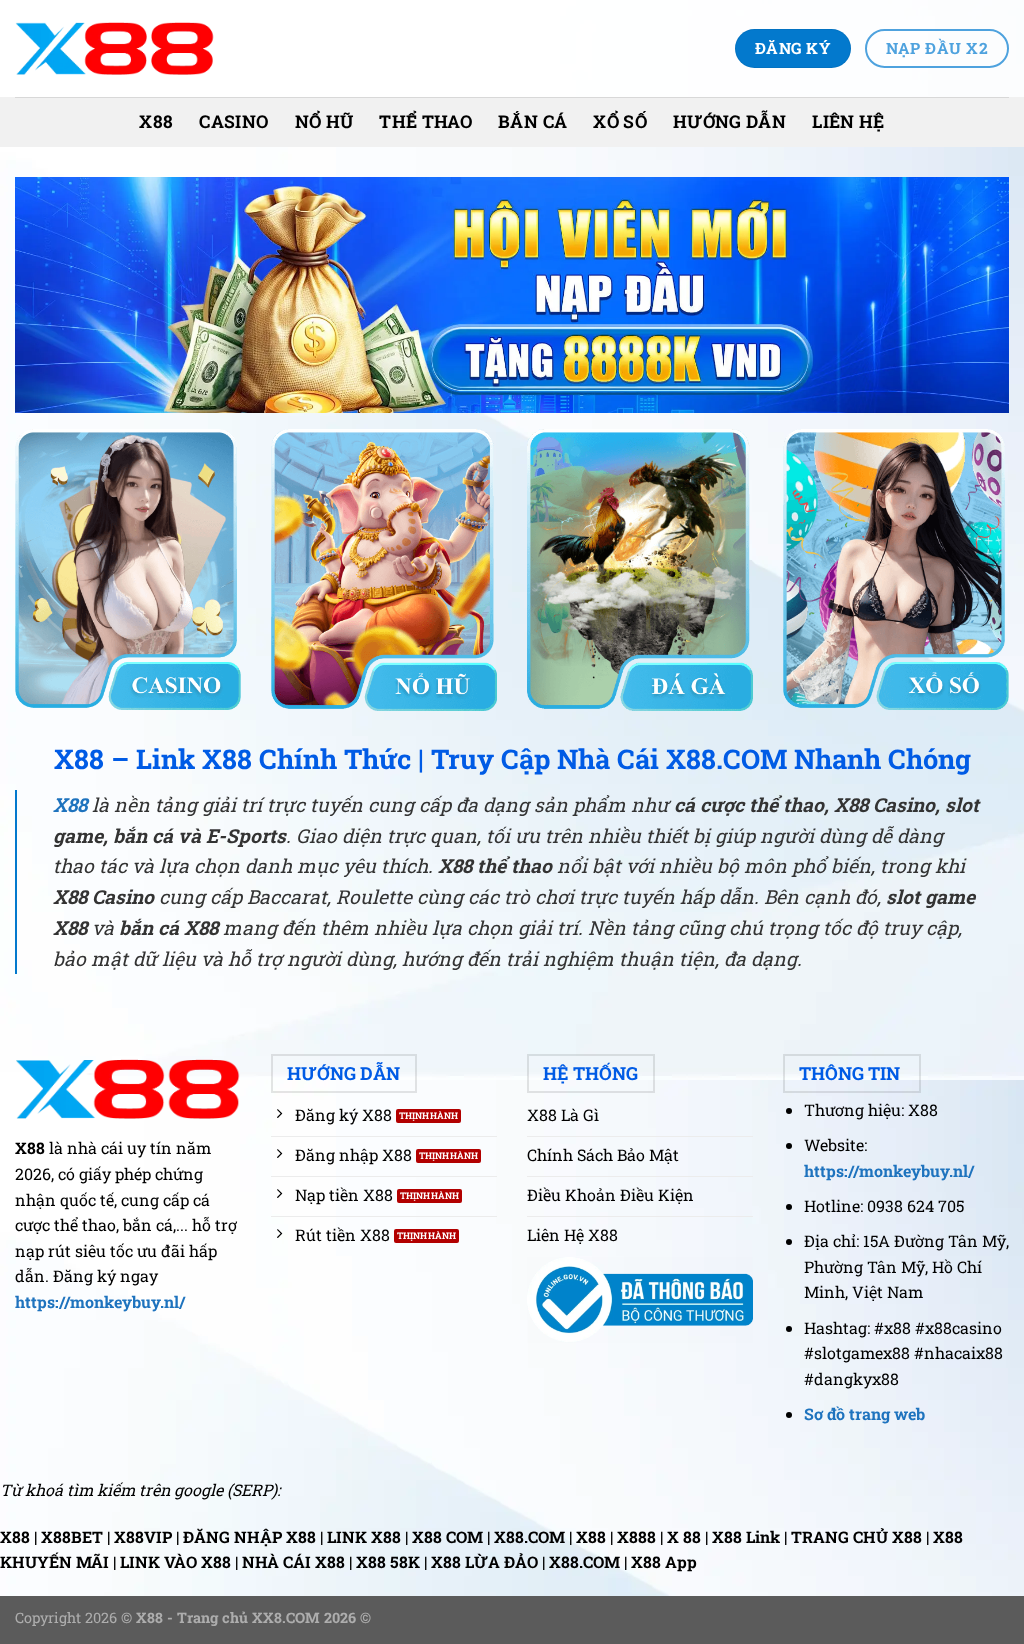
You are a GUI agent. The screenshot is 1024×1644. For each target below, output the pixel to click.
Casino (233, 121)
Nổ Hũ (324, 121)
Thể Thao (425, 121)
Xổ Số (620, 121)
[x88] (115, 48)
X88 (156, 121)
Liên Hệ (848, 121)
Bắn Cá (532, 121)
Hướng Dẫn (729, 121)
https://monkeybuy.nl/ (100, 1301)
